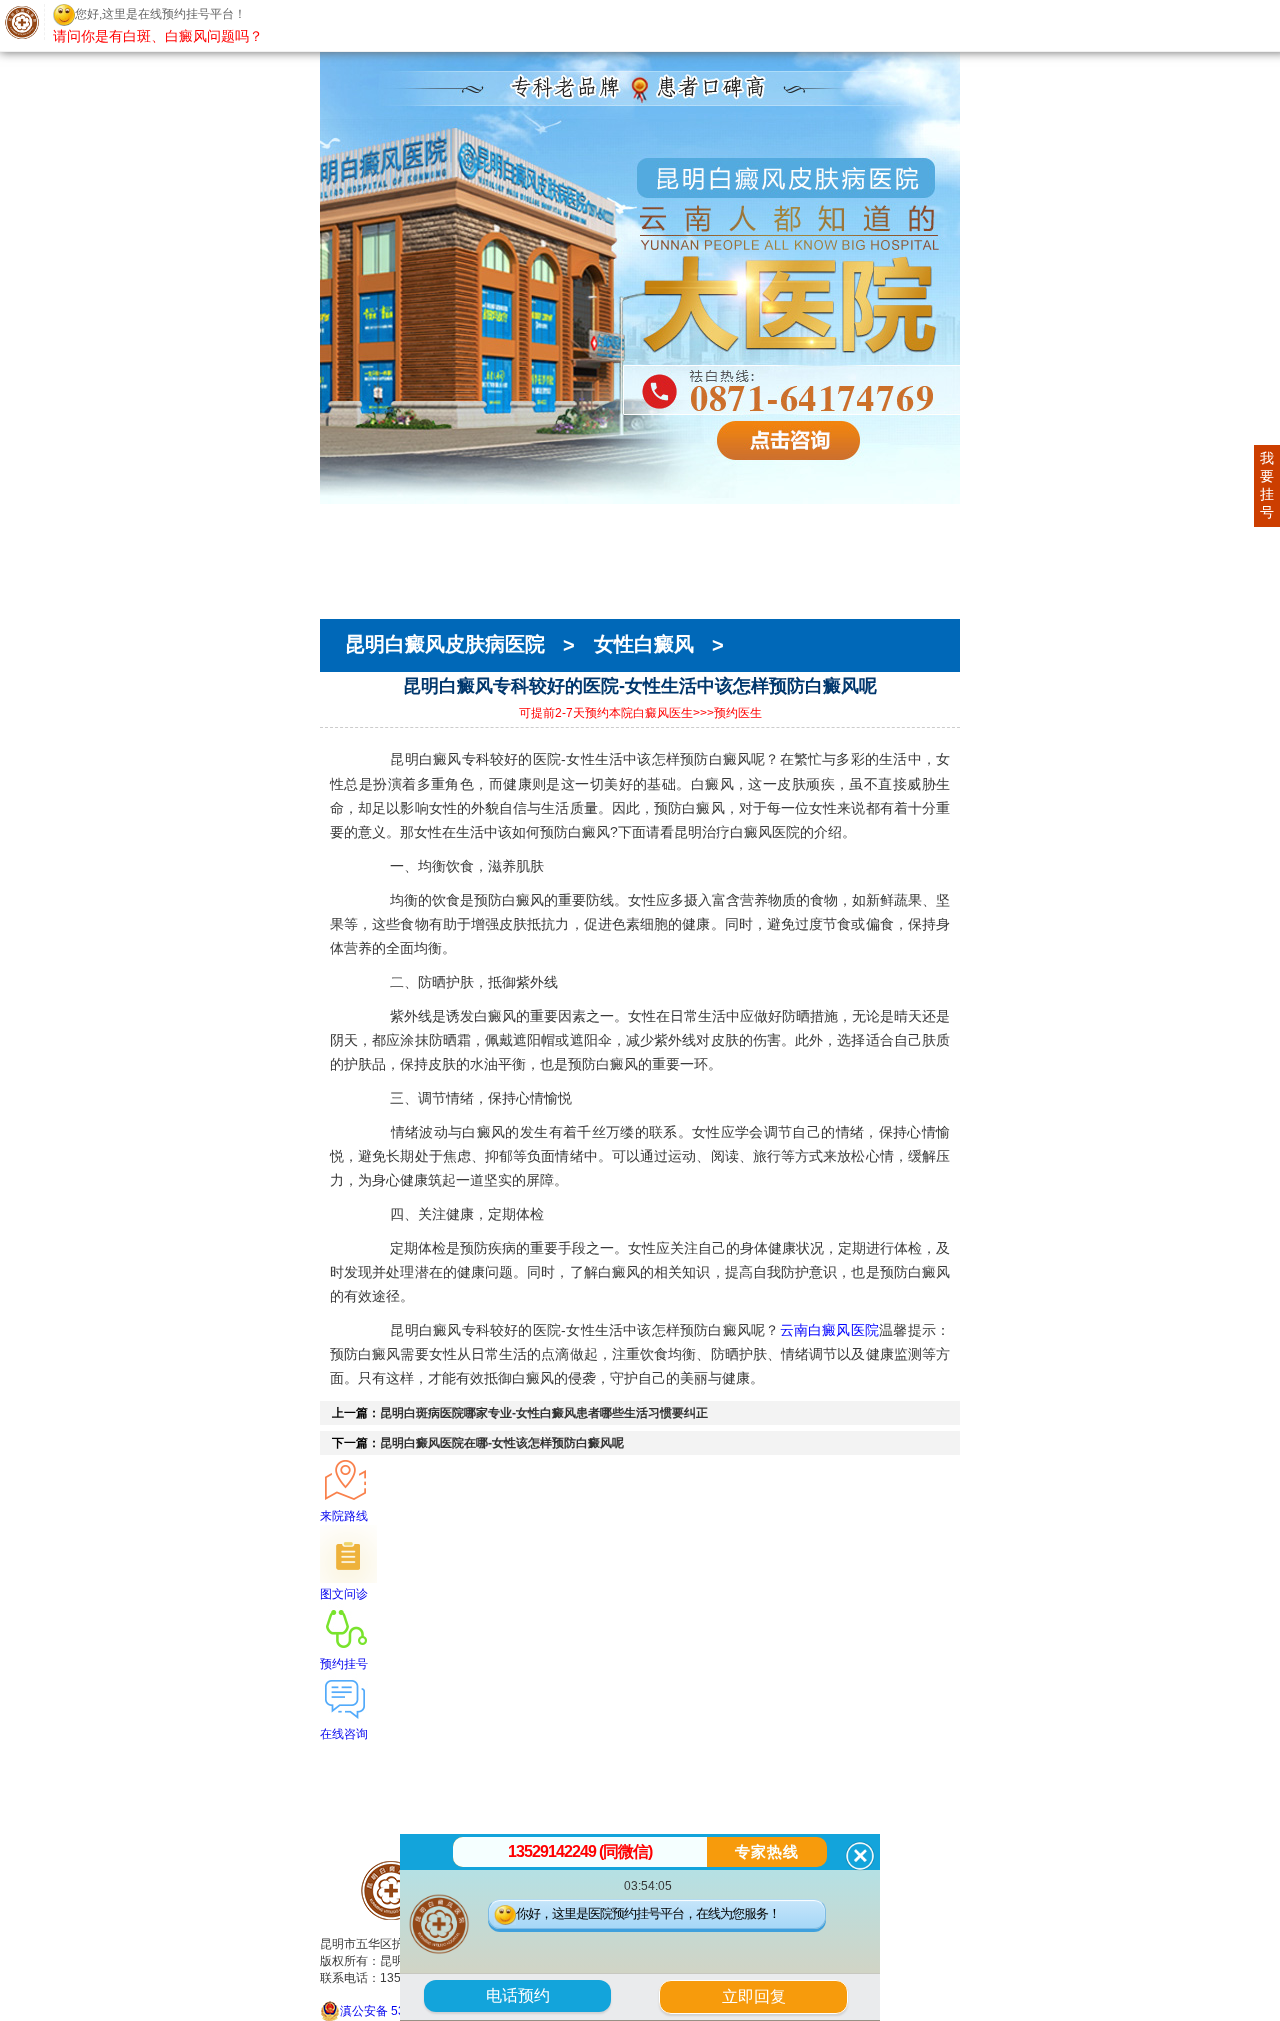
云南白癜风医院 (830, 1330)
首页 (334, 519)
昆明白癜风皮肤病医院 (448, 645)
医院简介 (348, 537)
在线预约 (348, 573)
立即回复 (761, 1994)
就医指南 (348, 591)
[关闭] (860, 1856)
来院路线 (348, 609)
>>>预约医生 (727, 713)
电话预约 (518, 1995)
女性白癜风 (644, 645)
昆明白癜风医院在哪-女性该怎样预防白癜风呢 (502, 1443)
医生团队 (348, 555)
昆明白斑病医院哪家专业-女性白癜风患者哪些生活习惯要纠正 (544, 1413)
